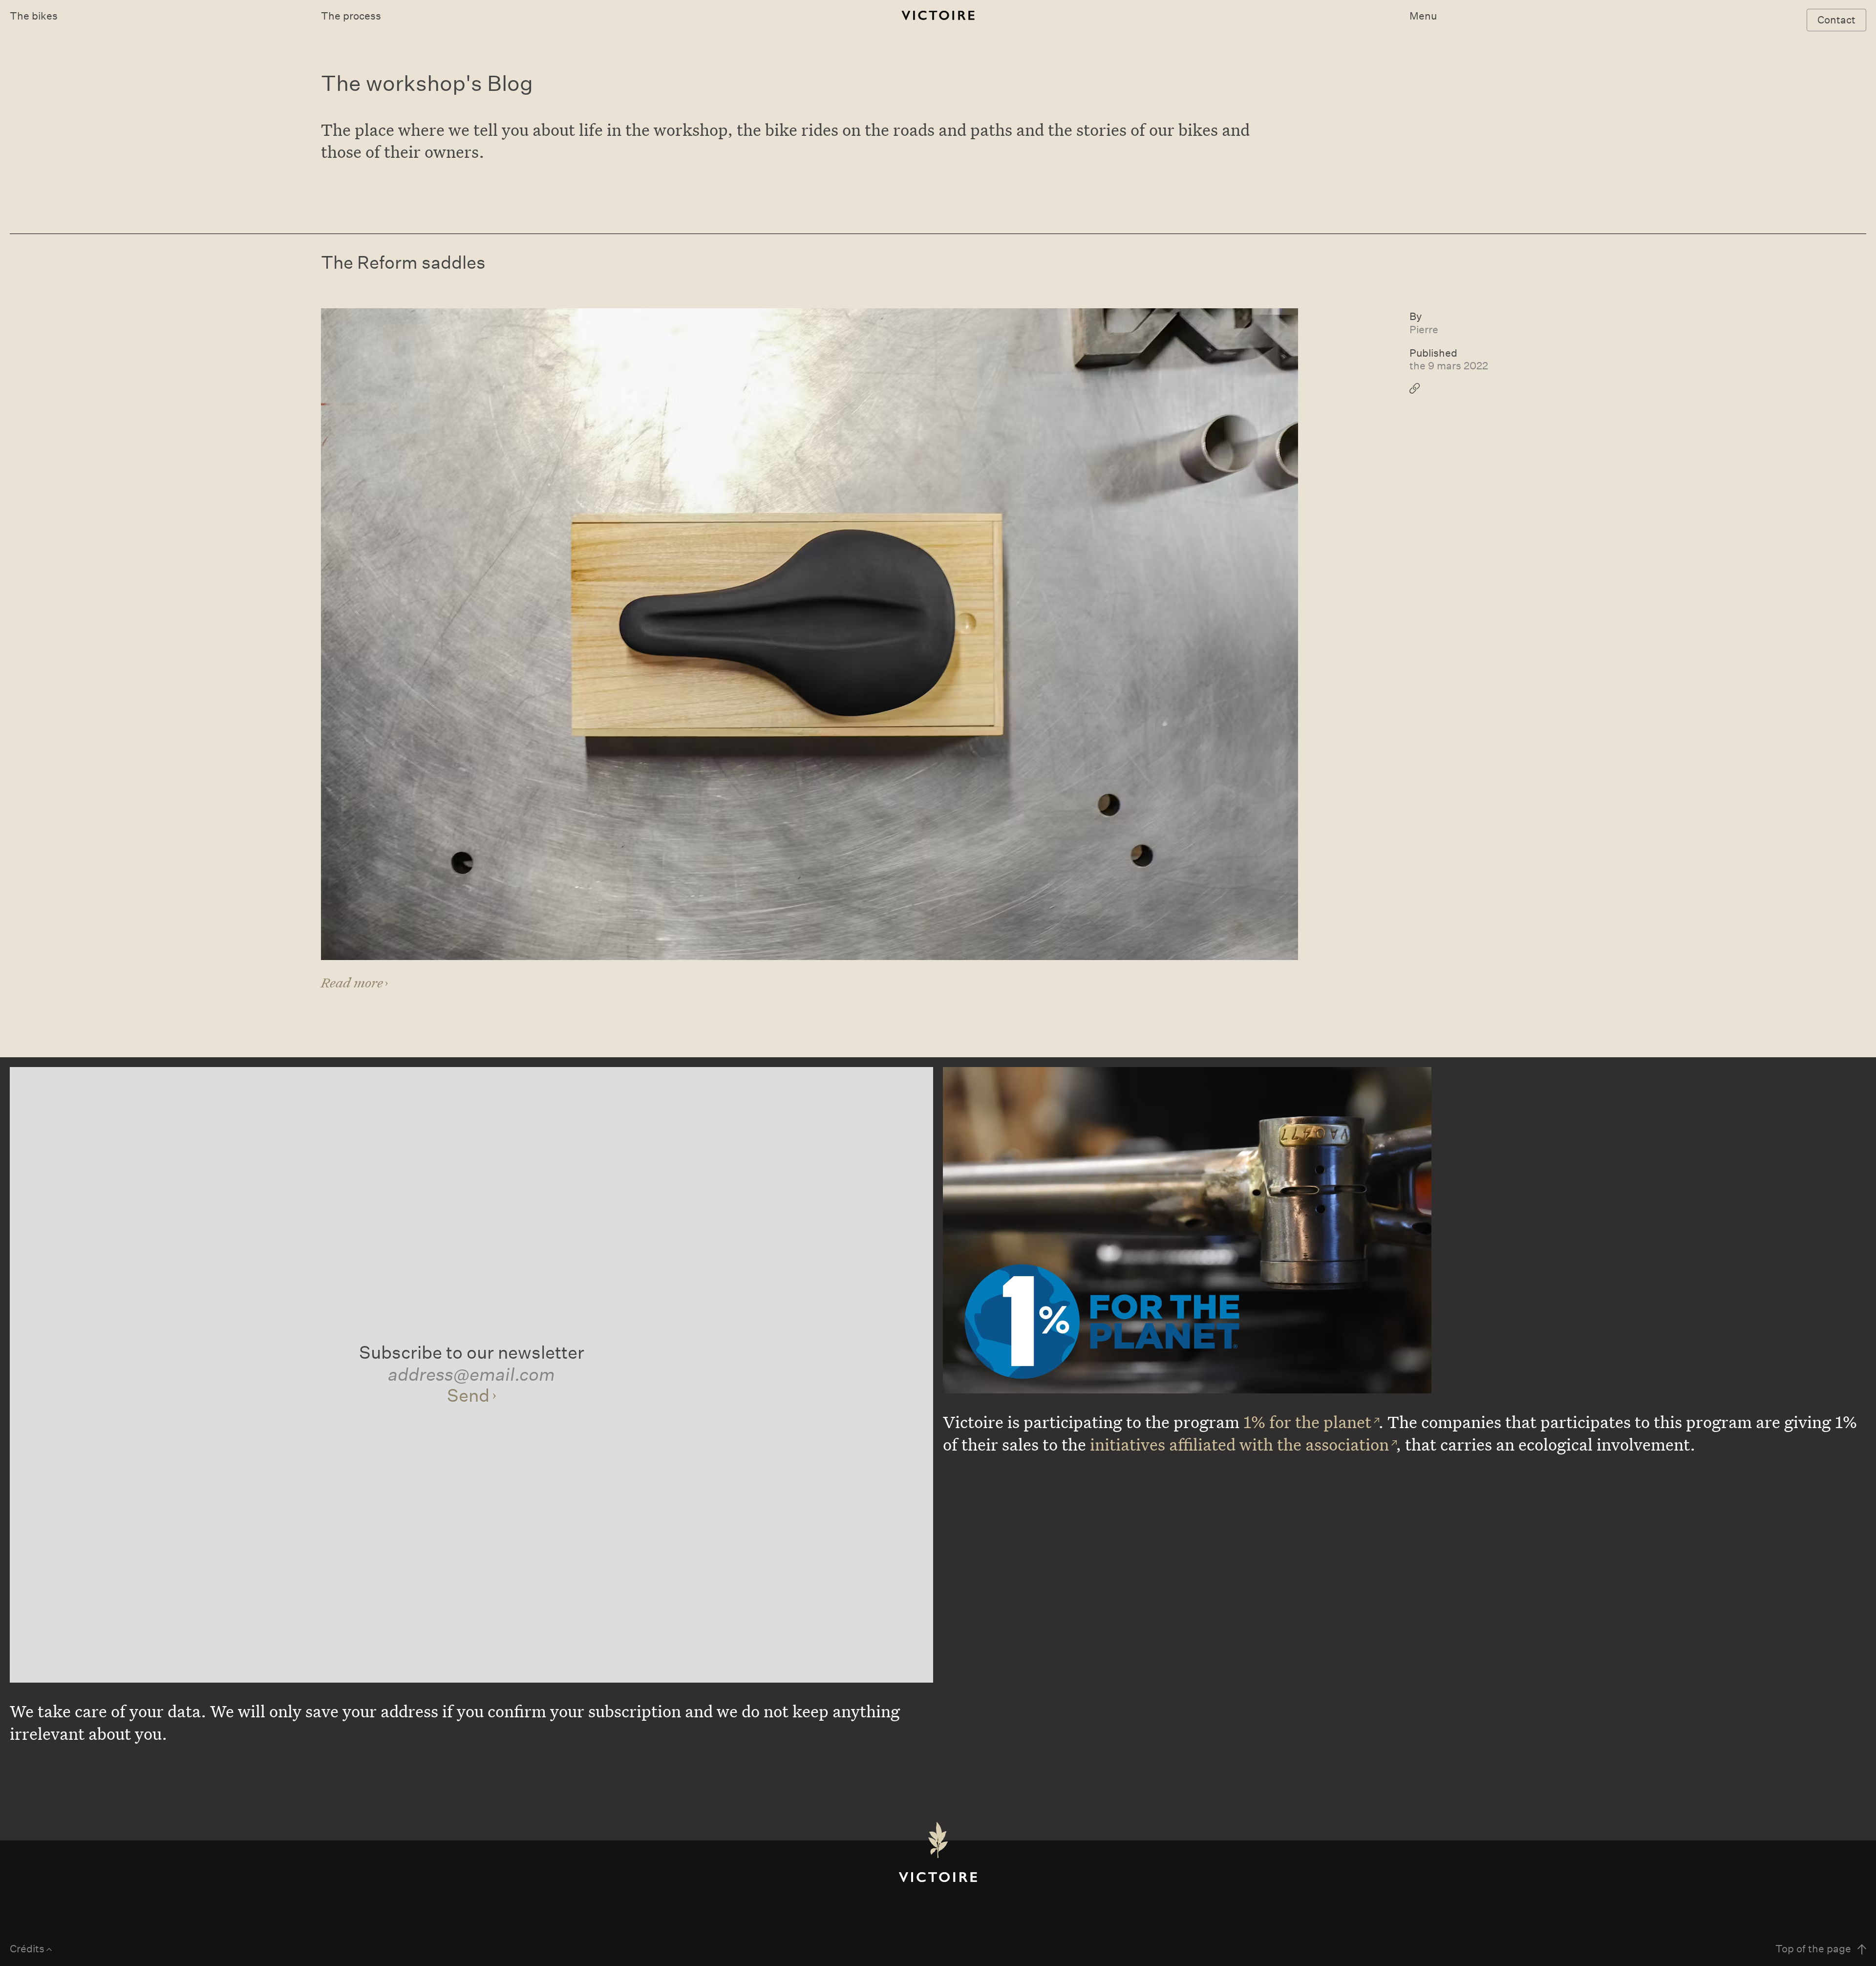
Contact (1836, 20)
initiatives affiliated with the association (1239, 1444)
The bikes (34, 16)
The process (351, 16)
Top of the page (1813, 1949)
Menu (1423, 16)
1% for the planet (1307, 1422)
